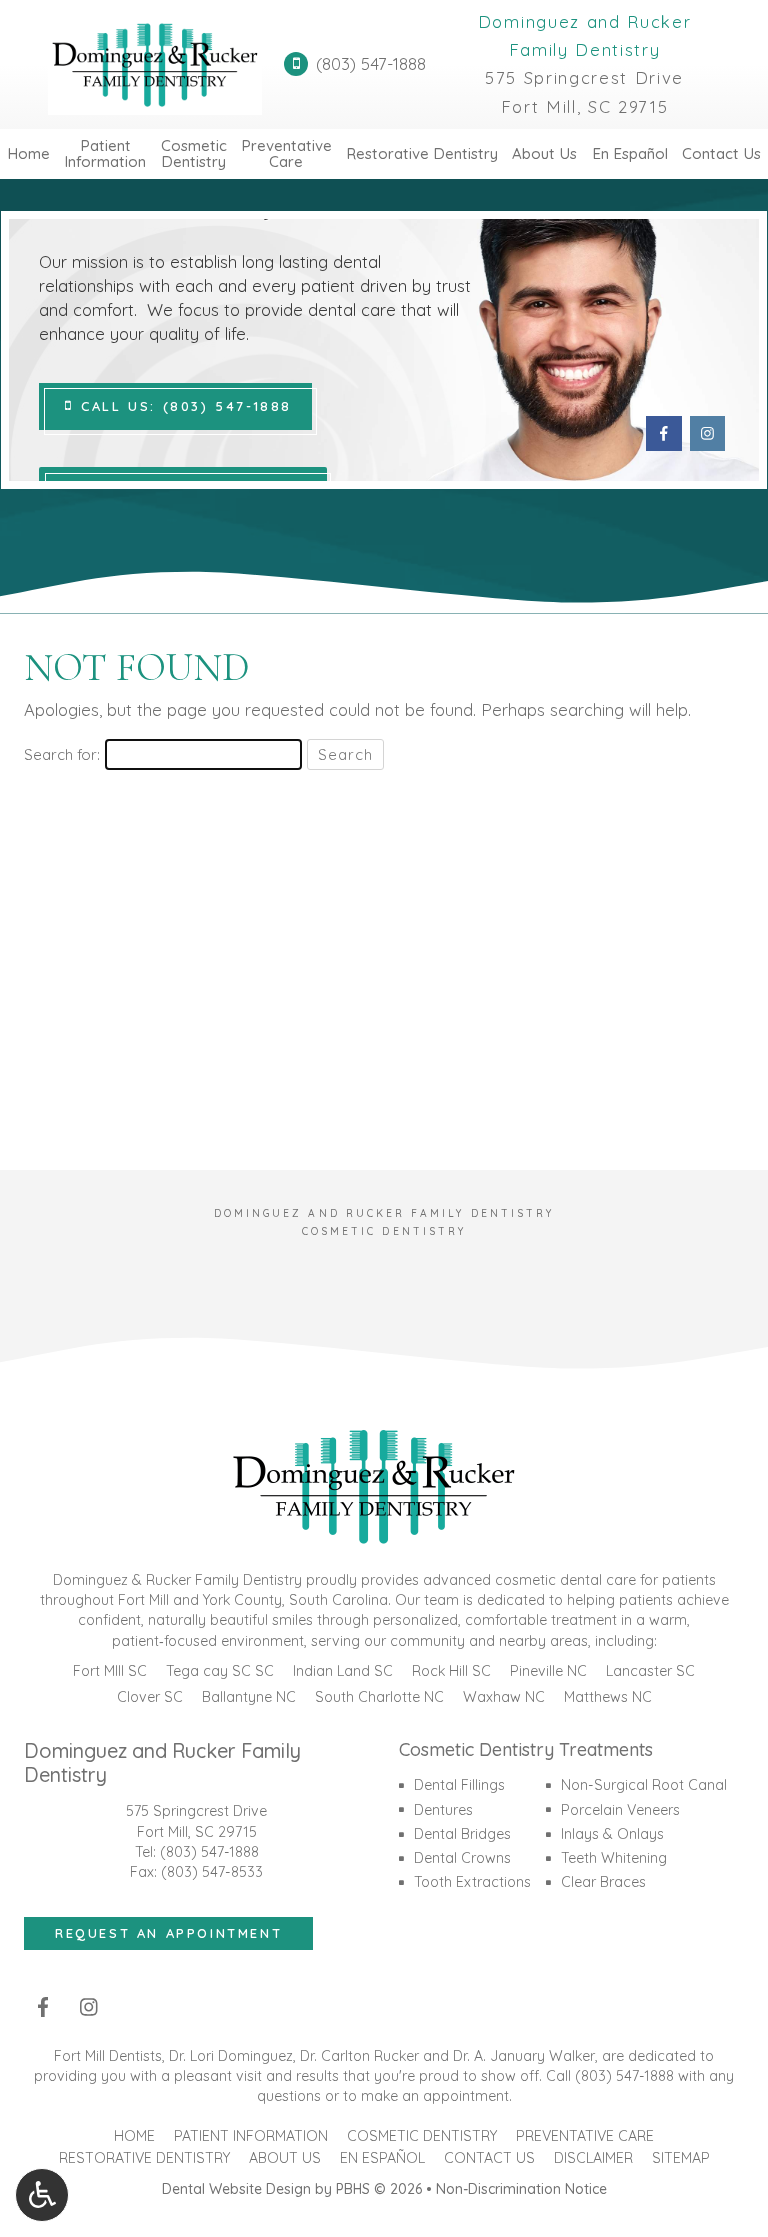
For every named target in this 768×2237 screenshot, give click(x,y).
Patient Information (251, 2136)
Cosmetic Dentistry (422, 2136)
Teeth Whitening (614, 1858)
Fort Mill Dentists (108, 2056)
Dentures (443, 1810)
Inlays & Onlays (612, 1834)
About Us (544, 154)
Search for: (62, 754)
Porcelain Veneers (620, 1810)
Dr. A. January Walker (524, 2056)
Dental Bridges (462, 1834)
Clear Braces (603, 1882)
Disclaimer (593, 2158)
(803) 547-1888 (209, 1852)
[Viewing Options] (42, 2195)
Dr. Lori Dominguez (231, 2056)
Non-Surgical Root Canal (644, 1785)
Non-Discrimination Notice (521, 2189)
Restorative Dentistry (422, 154)
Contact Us (721, 154)
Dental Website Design (236, 2189)
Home (28, 154)
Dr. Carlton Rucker (359, 2056)
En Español (630, 154)
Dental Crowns (462, 1858)
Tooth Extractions (472, 1882)
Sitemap (681, 2158)
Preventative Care (585, 2136)
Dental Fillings (459, 1785)
